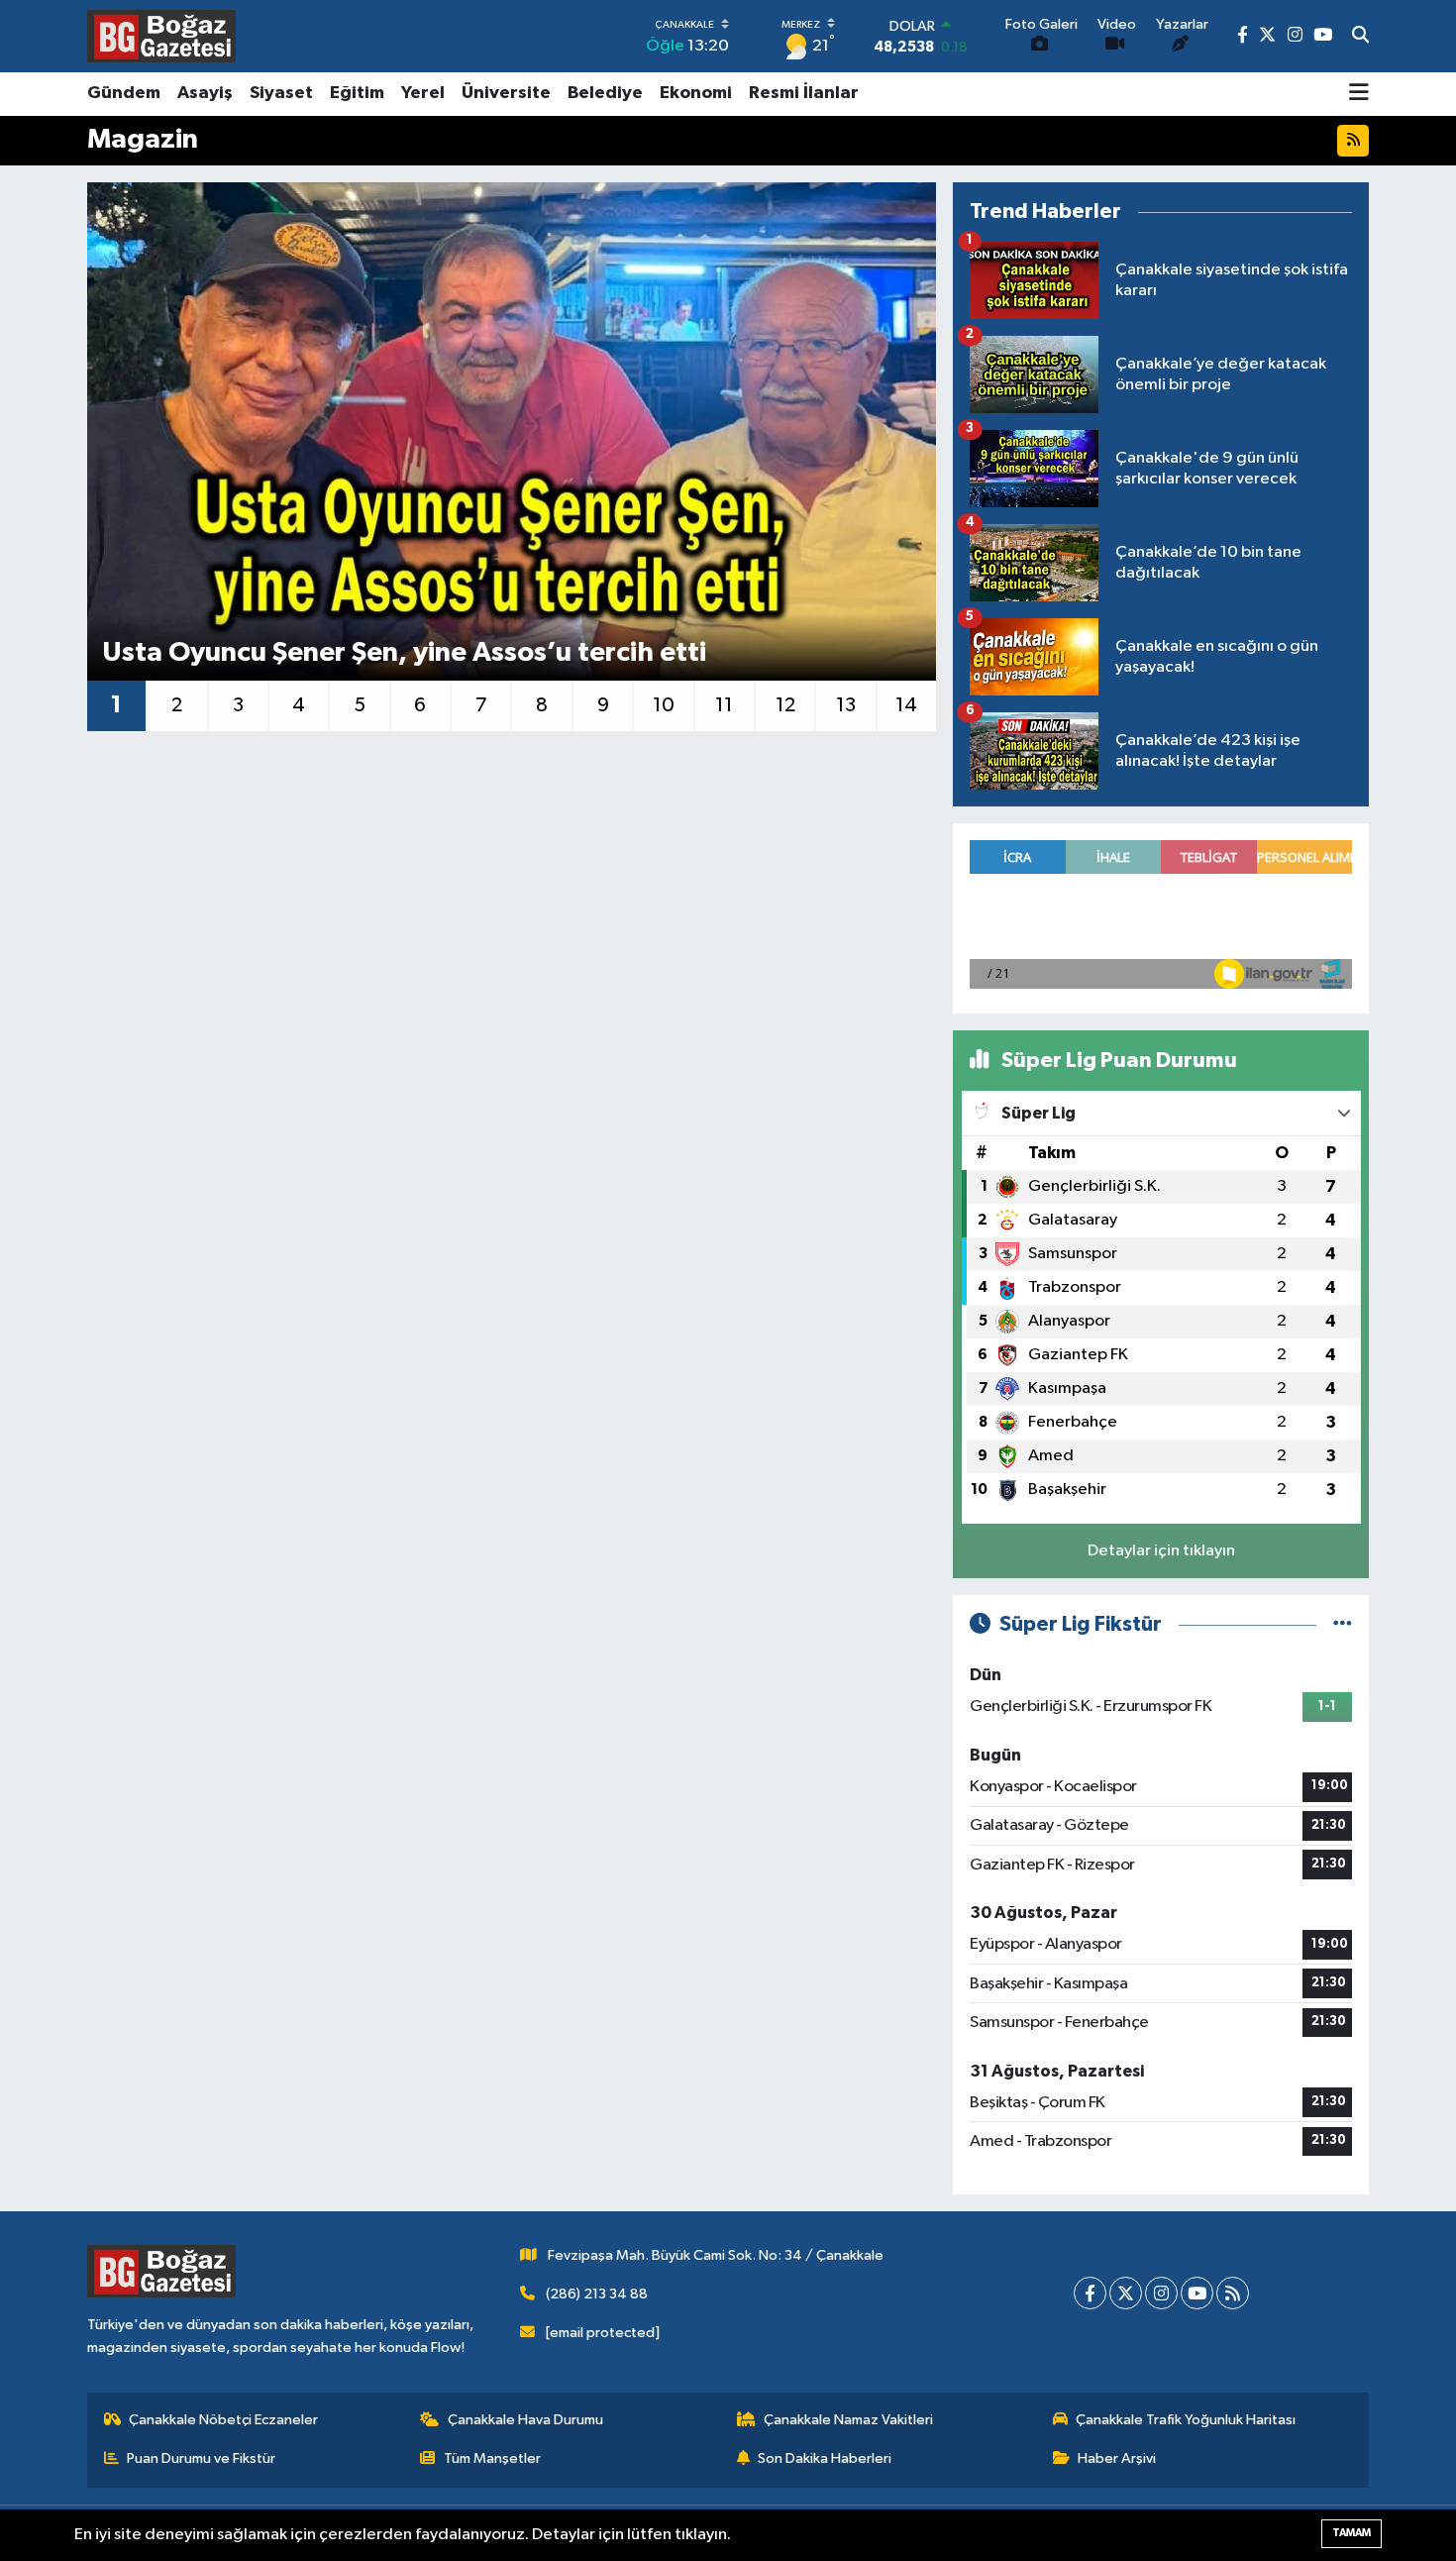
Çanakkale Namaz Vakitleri (848, 2420)
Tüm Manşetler (492, 2458)
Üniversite (506, 93)
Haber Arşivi (1117, 2458)
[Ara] (1360, 37)
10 (664, 705)
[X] (1126, 2293)
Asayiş (205, 93)
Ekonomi (696, 93)
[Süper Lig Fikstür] (1343, 1624)
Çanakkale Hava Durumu (525, 2420)
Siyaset (281, 93)
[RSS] (1233, 2293)
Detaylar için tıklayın (1161, 1551)
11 (724, 705)
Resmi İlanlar (804, 93)
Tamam (1352, 2533)
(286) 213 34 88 (597, 2294)
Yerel (423, 93)
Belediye (605, 93)
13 (846, 705)
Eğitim (357, 93)
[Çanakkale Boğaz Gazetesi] (161, 36)
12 (785, 705)
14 (906, 705)
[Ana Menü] (1359, 94)
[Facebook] (1090, 2293)
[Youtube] (1197, 2293)
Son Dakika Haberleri (825, 2458)
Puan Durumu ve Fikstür (201, 2458)
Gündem (124, 93)
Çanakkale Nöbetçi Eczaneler (223, 2420)
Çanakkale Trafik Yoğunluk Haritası (1186, 2420)
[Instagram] (1161, 2293)
